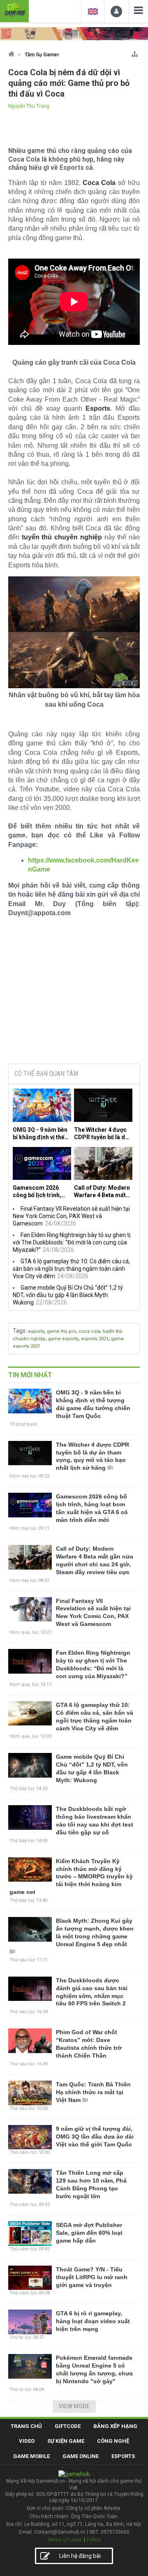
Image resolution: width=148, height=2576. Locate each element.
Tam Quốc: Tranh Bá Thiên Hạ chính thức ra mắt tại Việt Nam (93, 2092)
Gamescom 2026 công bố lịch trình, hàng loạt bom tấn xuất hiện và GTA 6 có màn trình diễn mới (41, 1192)
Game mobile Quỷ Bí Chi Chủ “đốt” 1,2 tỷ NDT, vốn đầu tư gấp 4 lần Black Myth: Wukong (68, 1295)
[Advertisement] (74, 994)
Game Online (81, 2456)
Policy (94, 2540)
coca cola (89, 1331)
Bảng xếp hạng (115, 2426)
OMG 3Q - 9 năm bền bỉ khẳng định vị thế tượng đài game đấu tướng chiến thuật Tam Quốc (40, 1134)
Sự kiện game (66, 2441)
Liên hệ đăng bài (80, 2556)
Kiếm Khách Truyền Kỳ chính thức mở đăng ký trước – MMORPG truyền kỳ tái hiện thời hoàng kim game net (71, 1877)
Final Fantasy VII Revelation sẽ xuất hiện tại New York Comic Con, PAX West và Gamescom (71, 1216)
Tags (19, 1331)
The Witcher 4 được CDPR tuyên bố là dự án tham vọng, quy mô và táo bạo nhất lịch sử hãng (101, 1134)
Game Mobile (31, 2456)
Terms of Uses (65, 2540)
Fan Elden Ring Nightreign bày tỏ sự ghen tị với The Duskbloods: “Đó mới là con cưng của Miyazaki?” (72, 1242)
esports (36, 1331)
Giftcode (68, 2426)
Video (27, 2441)
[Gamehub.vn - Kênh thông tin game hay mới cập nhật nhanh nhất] (14, 10)
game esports (63, 1339)
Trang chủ (26, 2426)
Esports (123, 2456)
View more (74, 2406)
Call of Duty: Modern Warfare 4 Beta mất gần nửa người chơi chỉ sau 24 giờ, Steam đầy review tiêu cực (103, 1192)
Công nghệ (113, 2441)
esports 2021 (95, 1339)
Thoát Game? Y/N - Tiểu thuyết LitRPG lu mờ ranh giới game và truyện (92, 2277)
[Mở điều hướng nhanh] (135, 52)
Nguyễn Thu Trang (29, 106)
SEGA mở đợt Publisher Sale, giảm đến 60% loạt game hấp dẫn (89, 2233)
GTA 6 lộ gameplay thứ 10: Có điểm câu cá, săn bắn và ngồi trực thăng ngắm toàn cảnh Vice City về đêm (71, 1269)
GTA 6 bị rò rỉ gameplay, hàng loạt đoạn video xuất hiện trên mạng (93, 2321)
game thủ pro (61, 1331)
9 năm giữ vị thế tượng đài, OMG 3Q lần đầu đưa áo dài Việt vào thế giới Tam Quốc (95, 2137)
